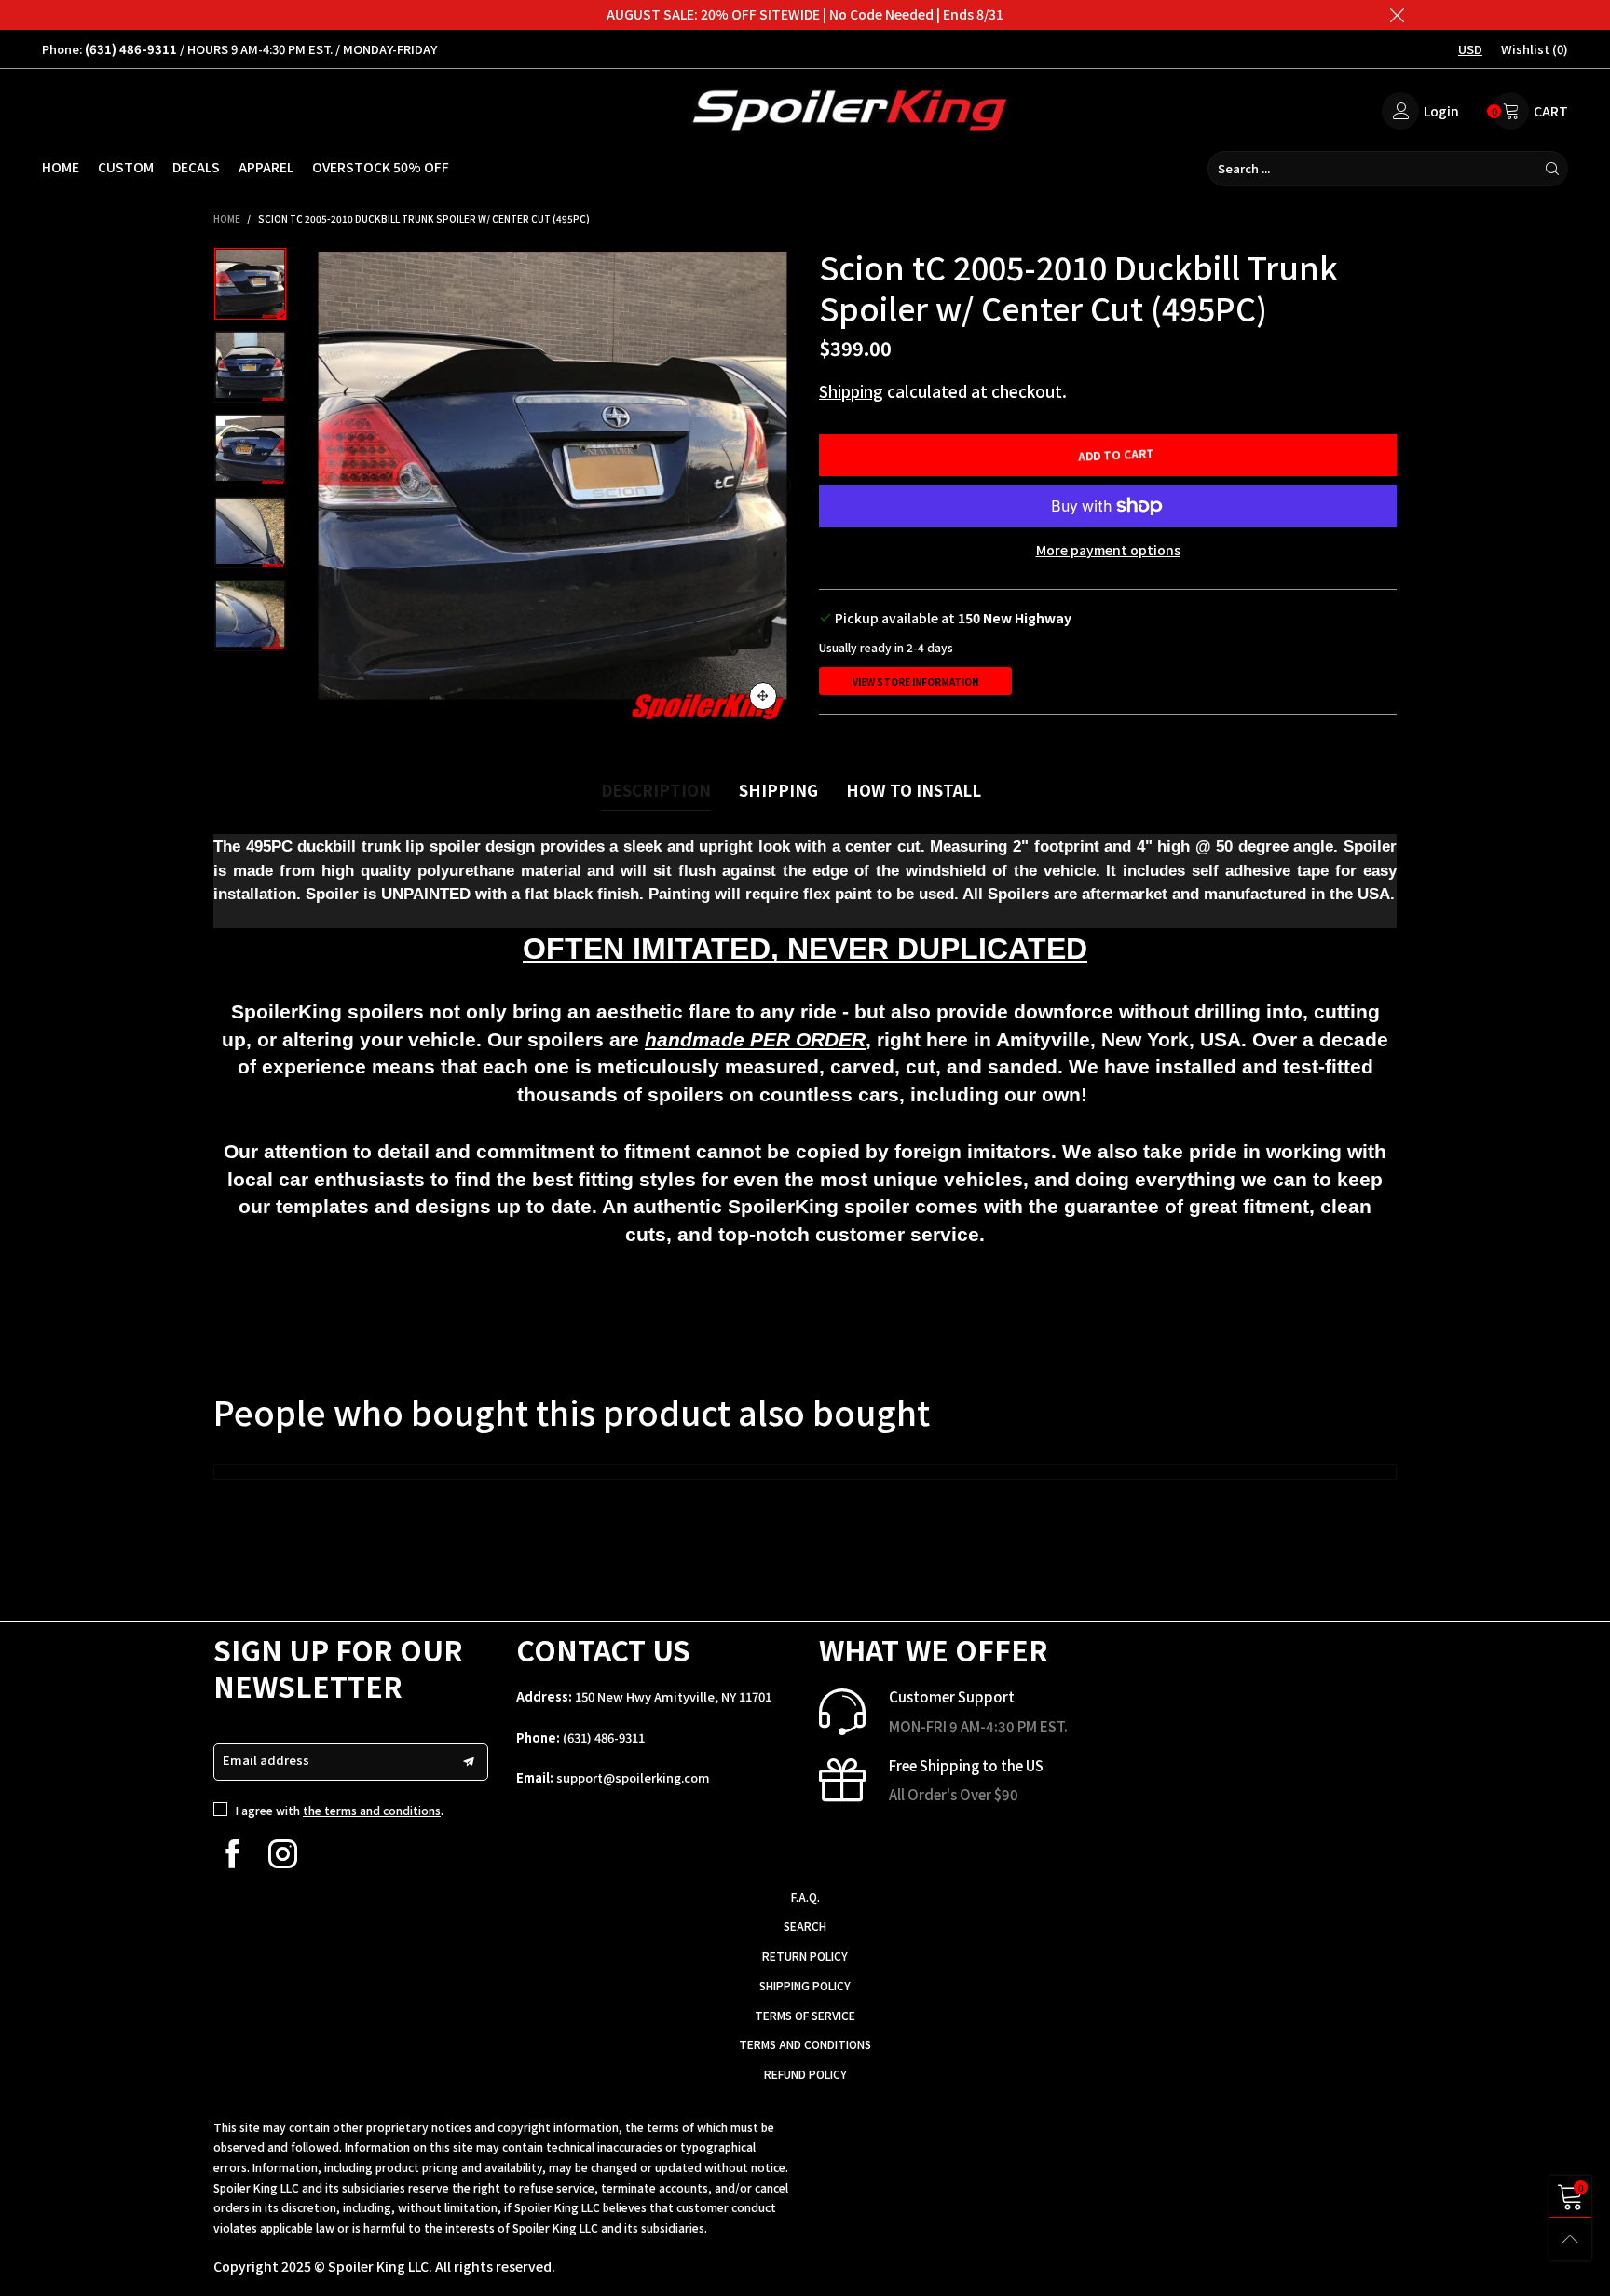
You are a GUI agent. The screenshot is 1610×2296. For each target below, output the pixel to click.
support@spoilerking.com (633, 1777)
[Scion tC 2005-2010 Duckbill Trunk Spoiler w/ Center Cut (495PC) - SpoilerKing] (553, 485)
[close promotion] (1397, 15)
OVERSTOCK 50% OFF (381, 167)
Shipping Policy (805, 1985)
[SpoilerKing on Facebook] (232, 1854)
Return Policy (805, 1955)
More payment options (1108, 550)
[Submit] (1552, 169)
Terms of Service (805, 2015)
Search (805, 1926)
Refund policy (805, 2074)
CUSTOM (126, 167)
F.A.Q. (805, 1897)
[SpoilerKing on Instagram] (283, 1854)
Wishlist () (1535, 49)
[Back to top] (1570, 2239)
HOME (61, 167)
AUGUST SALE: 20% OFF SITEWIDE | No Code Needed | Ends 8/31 (805, 14)
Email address (266, 1760)
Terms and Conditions (805, 2044)
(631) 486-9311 (604, 1737)
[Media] (763, 696)
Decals (196, 167)
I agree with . (340, 1810)
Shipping (851, 391)
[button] (328, 485)
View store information (915, 682)
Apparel (266, 167)
